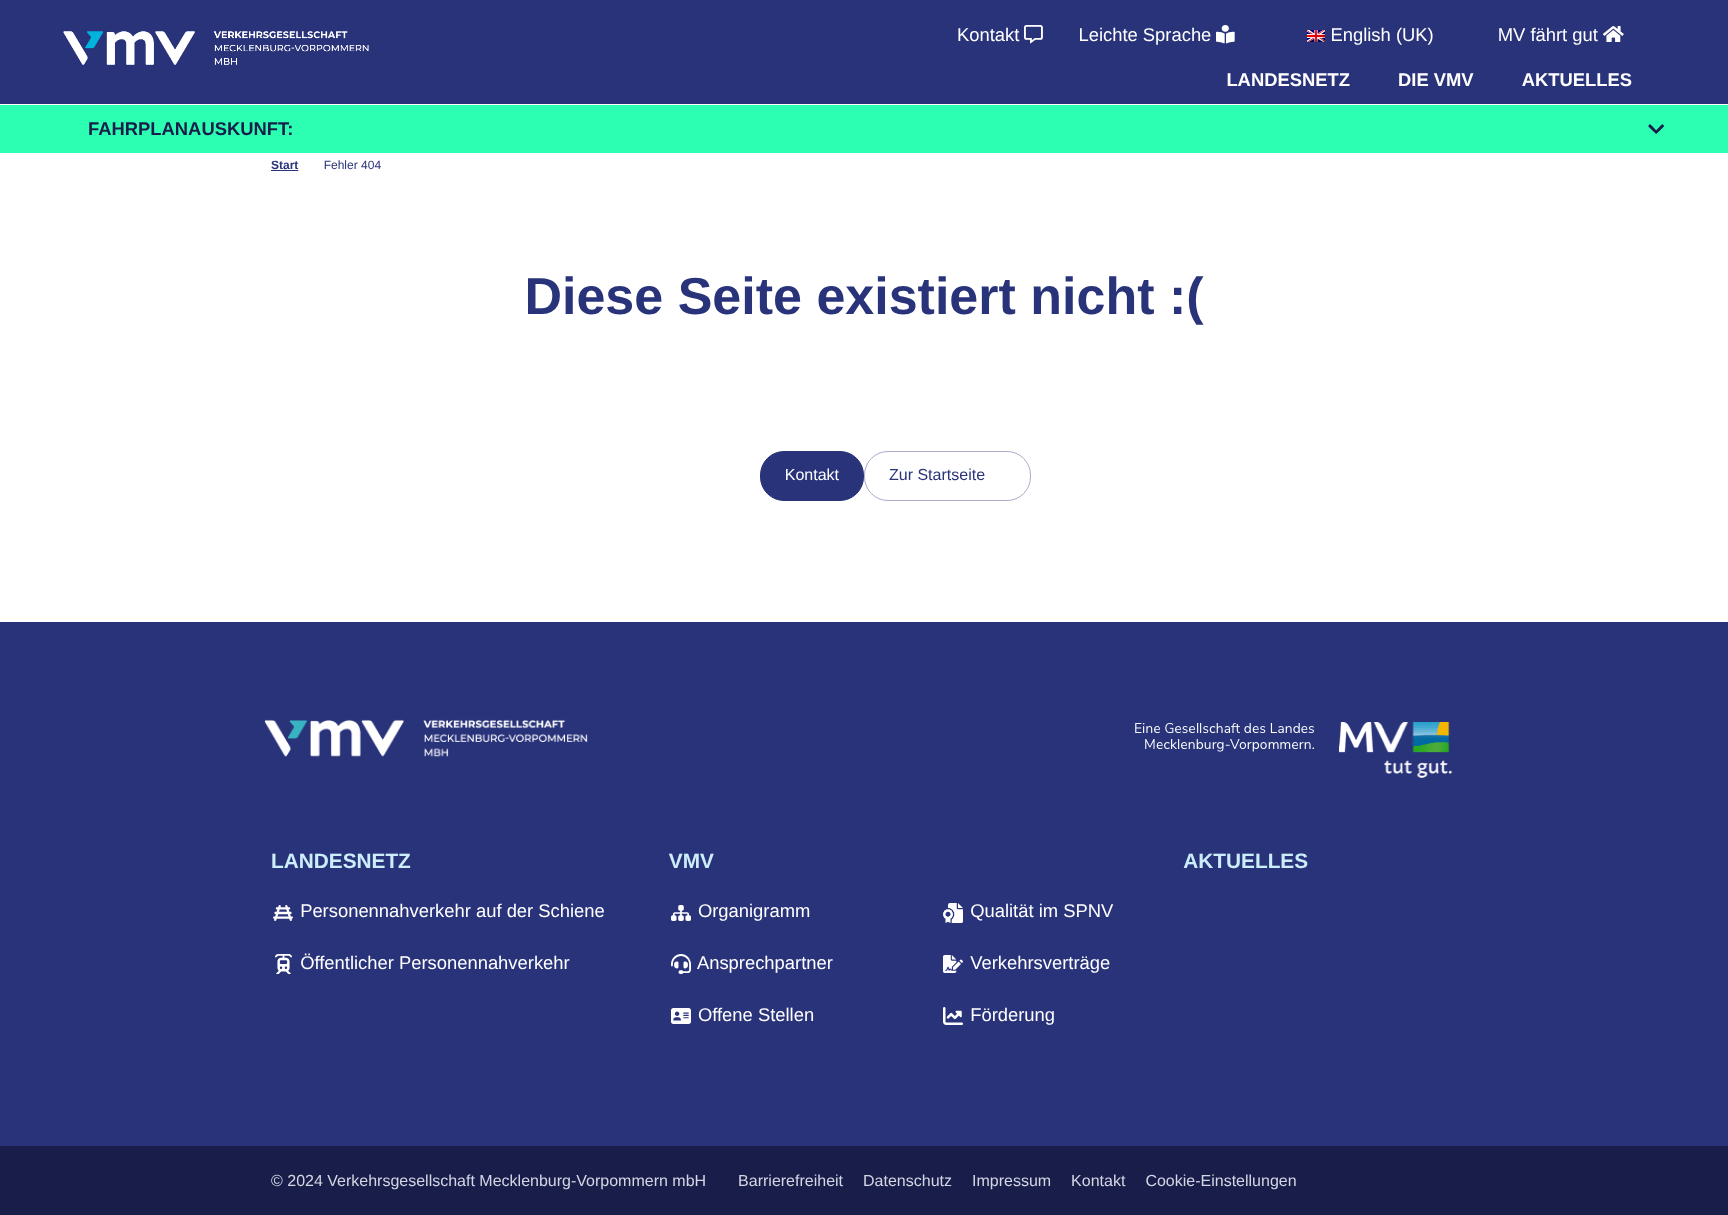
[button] (1288, 80)
